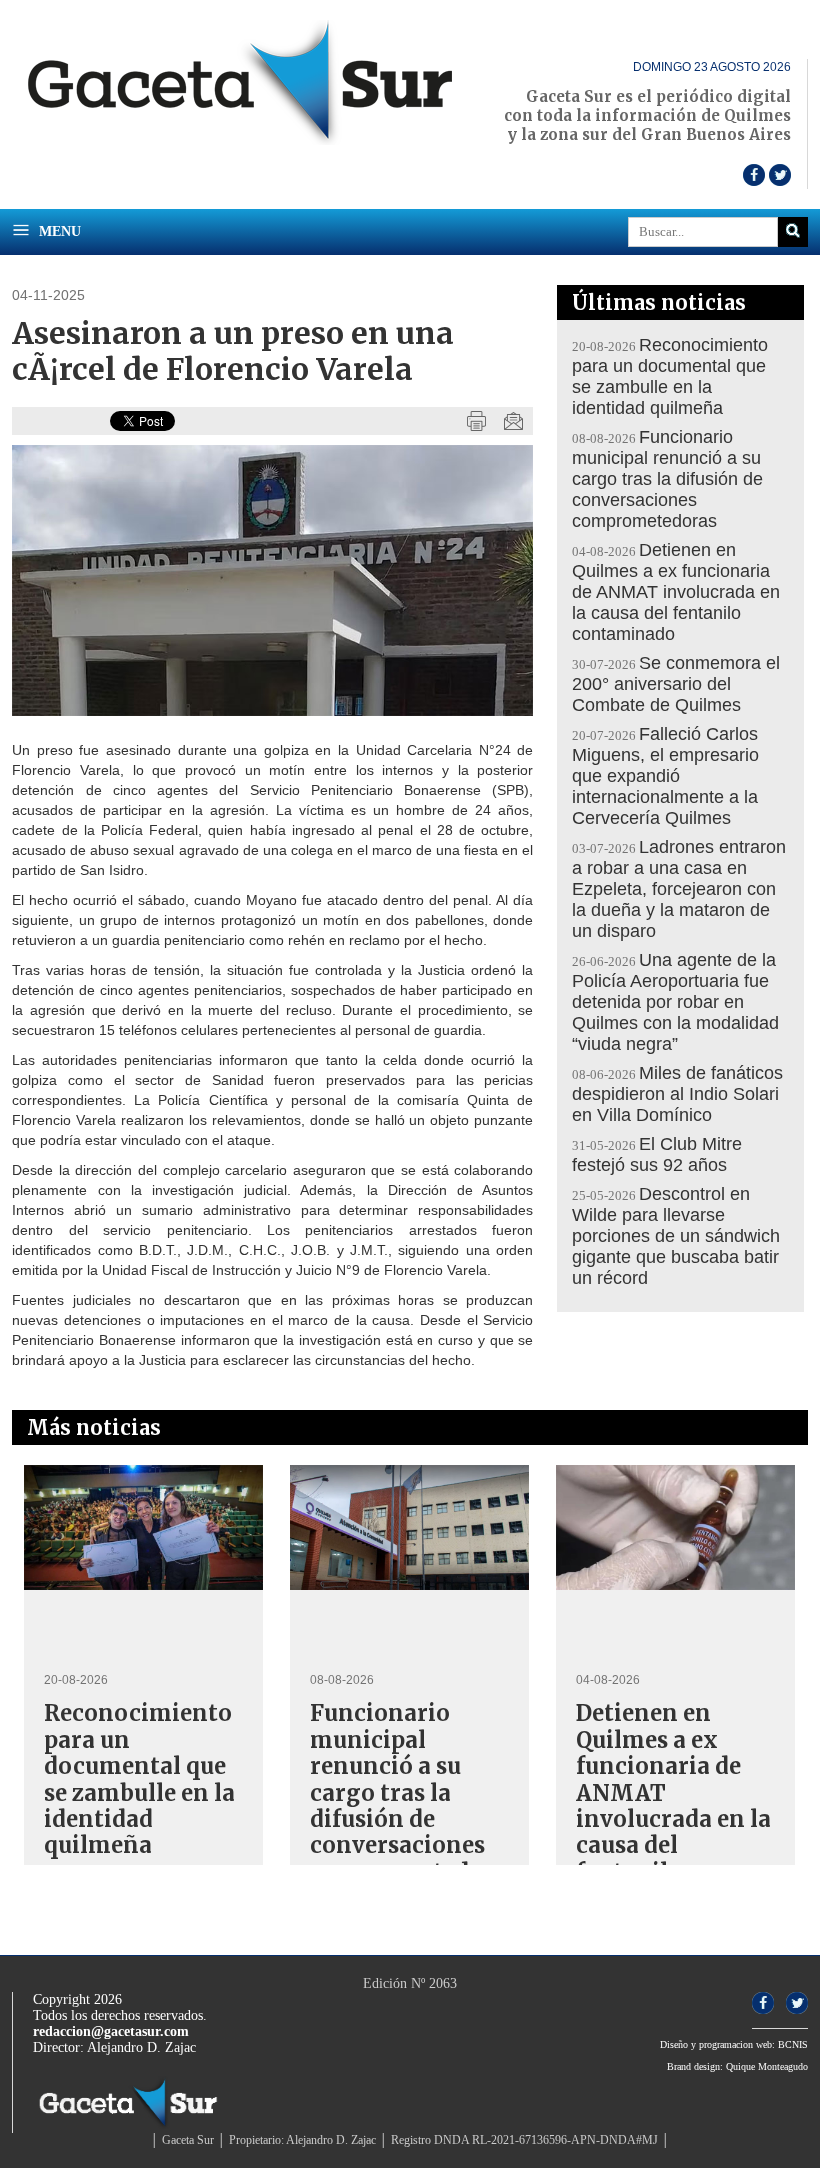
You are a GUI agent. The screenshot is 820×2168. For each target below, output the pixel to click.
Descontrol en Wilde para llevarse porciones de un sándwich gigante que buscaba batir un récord (676, 1236)
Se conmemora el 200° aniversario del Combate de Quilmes (676, 684)
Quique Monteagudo (767, 2066)
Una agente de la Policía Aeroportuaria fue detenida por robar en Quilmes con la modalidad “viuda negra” (675, 1002)
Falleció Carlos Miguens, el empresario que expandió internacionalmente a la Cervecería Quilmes (665, 776)
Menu (58, 231)
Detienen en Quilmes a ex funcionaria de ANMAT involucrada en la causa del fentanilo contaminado (676, 592)
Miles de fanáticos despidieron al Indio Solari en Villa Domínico (677, 1094)
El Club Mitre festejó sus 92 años (657, 1154)
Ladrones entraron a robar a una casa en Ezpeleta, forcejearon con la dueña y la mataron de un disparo (679, 889)
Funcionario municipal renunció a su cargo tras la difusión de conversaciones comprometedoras (667, 479)
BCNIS (793, 2044)
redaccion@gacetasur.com (111, 2031)
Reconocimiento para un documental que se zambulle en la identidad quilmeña (670, 376)
